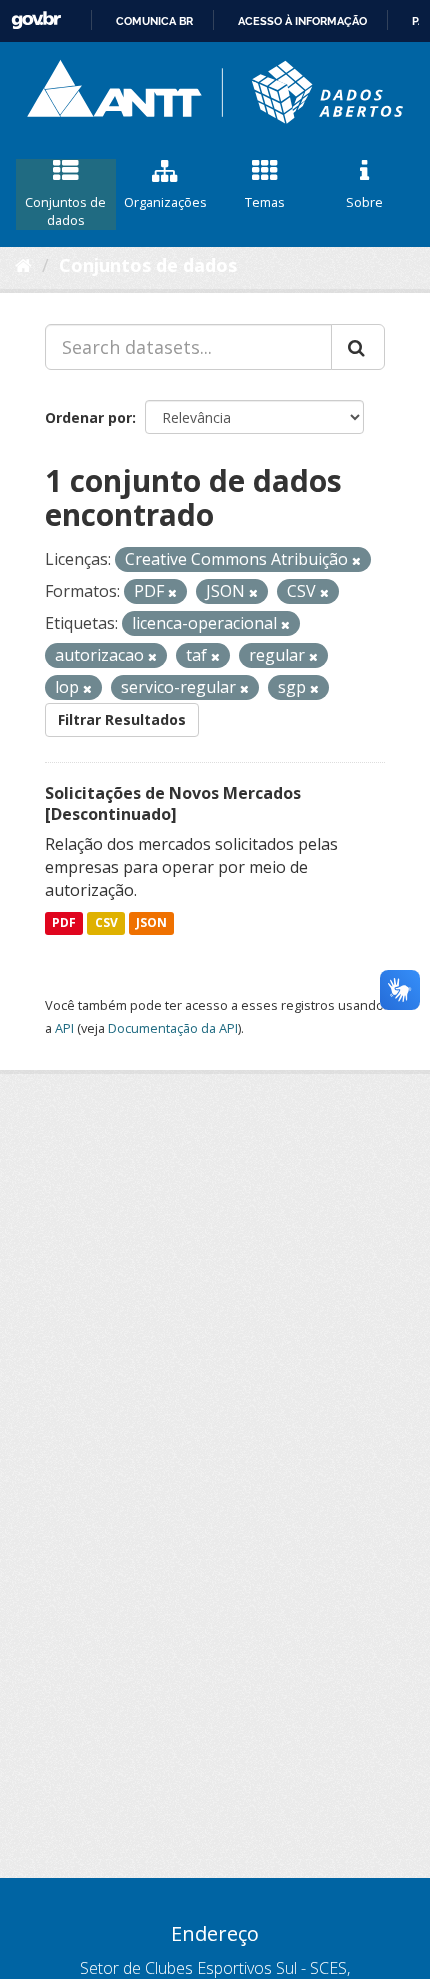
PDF (64, 922)
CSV (106, 922)
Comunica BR (154, 21)
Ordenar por (88, 417)
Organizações (165, 202)
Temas (265, 202)
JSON (151, 922)
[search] (358, 347)
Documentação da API (173, 1028)
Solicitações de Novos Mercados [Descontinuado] (173, 803)
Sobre (364, 202)
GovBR (36, 20)
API (64, 1028)
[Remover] (356, 560)
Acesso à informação (302, 21)
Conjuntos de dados (65, 211)
